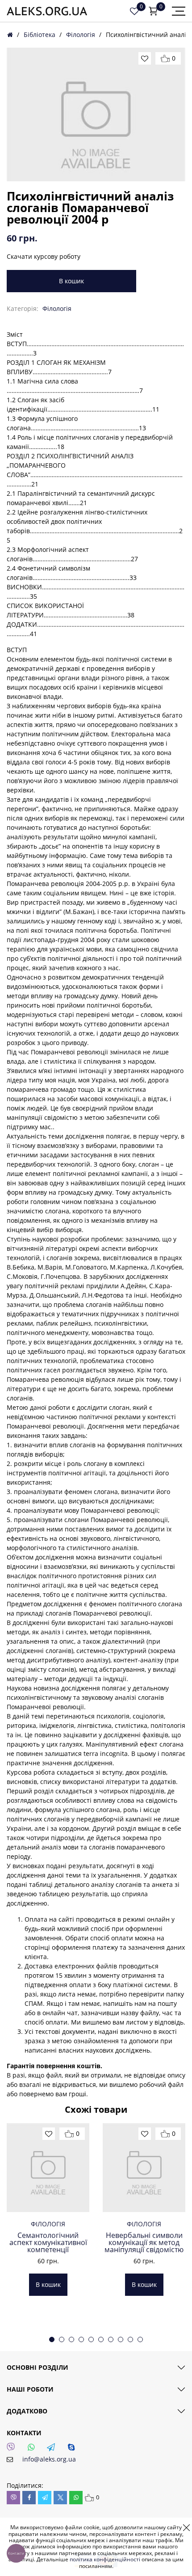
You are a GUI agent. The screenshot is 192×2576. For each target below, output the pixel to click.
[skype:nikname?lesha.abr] (74, 2449)
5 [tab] (91, 2339)
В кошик (71, 281)
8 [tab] (121, 2339)
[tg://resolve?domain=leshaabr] (54, 2449)
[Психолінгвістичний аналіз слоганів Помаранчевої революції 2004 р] (96, 114)
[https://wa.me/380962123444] (33, 2449)
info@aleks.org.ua (49, 2459)
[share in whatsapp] (76, 2498)
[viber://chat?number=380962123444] (13, 2449)
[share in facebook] (29, 2498)
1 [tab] (52, 2339)
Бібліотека (40, 35)
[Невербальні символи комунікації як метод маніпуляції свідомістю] (144, 2168)
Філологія (81, 35)
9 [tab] (130, 2339)
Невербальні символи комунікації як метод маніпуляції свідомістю (144, 2242)
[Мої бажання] (134, 11)
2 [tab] (62, 2339)
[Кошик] (153, 11)
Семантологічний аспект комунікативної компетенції (48, 2242)
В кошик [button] (48, 2284)
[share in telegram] (45, 2498)
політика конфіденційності (105, 2559)
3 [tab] (71, 2339)
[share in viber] (13, 2498)
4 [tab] (81, 2339)
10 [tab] (140, 2339)
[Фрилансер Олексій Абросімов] (47, 11)
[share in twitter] (60, 2498)
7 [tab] (111, 2339)
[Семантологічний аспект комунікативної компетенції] (48, 2168)
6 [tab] (101, 2339)
